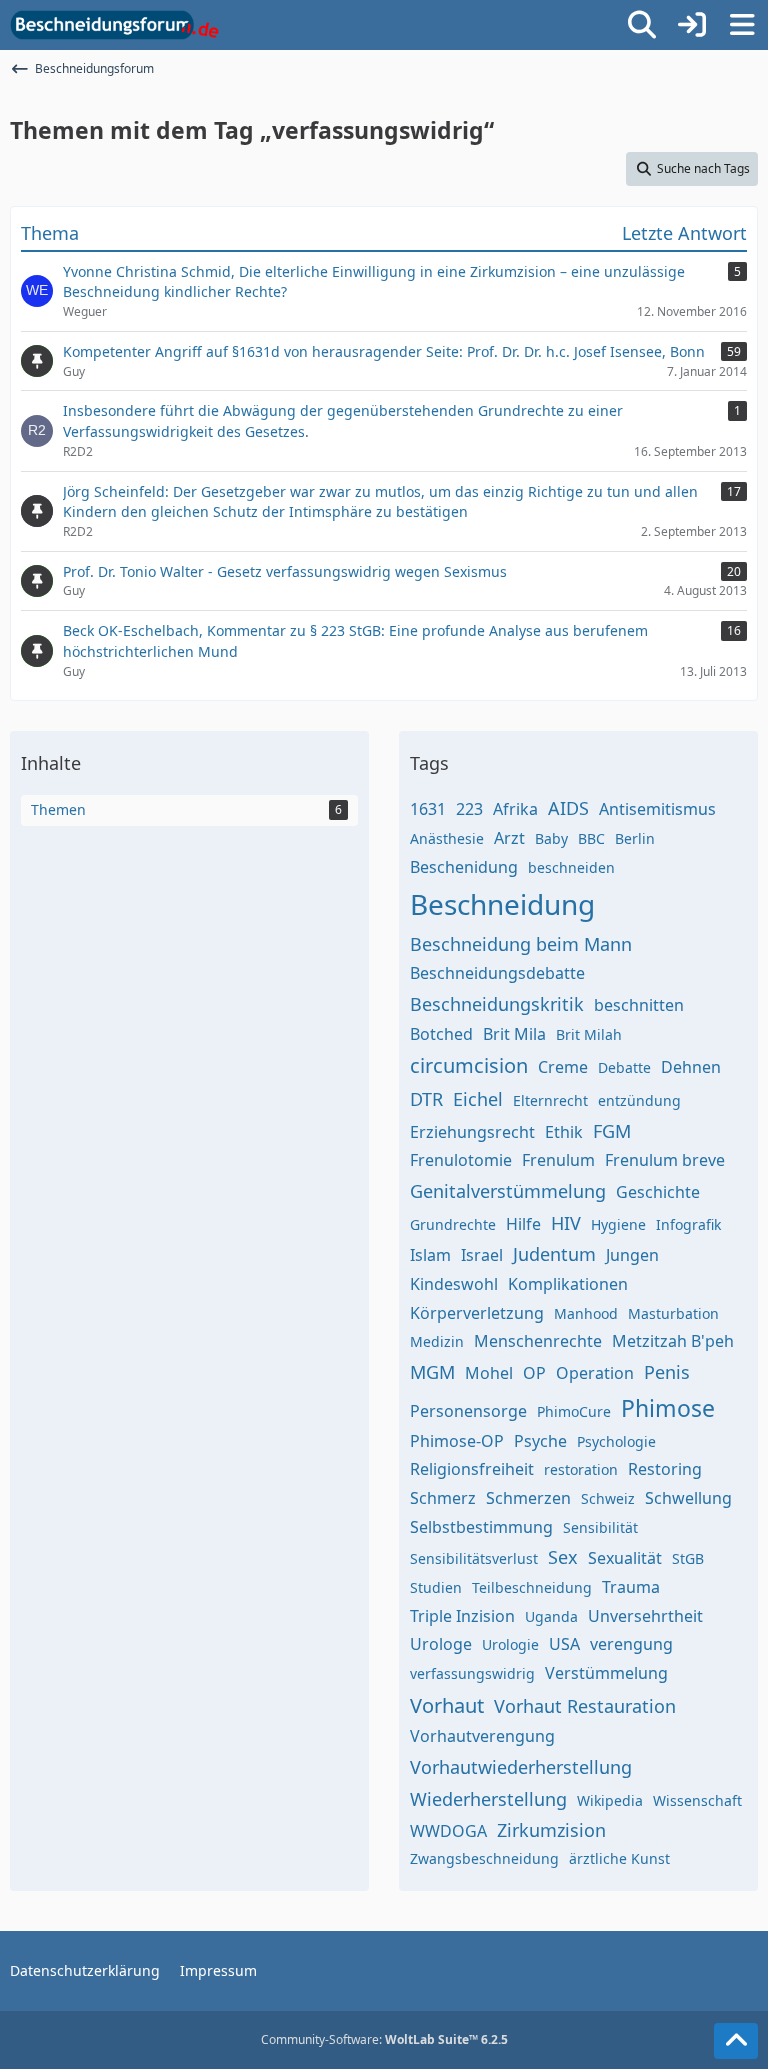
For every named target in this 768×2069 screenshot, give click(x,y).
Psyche (540, 1441)
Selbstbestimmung (481, 1527)
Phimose (668, 1408)
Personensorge (468, 1411)
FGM (612, 1131)
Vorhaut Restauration (585, 1706)
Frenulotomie (461, 1160)
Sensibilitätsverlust (474, 1558)
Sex (563, 1557)
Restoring (665, 1469)
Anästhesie (447, 838)
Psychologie (616, 1441)
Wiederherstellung (488, 1799)
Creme (563, 1067)
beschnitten (639, 1005)
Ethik (564, 1132)
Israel (482, 1255)
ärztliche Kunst (619, 1858)
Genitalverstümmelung (508, 1191)
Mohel (489, 1373)
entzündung (639, 1100)
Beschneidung (502, 904)
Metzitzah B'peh (673, 1341)
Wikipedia (610, 1800)
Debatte (624, 1067)
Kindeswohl (454, 1284)
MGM (432, 1372)
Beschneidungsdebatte (497, 973)
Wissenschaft (697, 1800)
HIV (566, 1223)
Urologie (510, 1644)
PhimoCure (574, 1411)
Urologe (441, 1644)
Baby (551, 838)
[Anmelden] (692, 25)
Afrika (515, 809)
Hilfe (523, 1224)
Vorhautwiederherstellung (521, 1767)
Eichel (478, 1099)
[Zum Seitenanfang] (736, 2041)
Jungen (632, 1255)
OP (534, 1373)
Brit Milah (589, 1034)
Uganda (551, 1616)
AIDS (568, 808)
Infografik (688, 1224)
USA (564, 1644)
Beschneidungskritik (497, 1004)
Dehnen (691, 1067)
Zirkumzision (551, 1830)
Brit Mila (514, 1034)
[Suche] (642, 25)
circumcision (469, 1065)
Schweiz (608, 1498)
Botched (441, 1034)
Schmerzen (528, 1498)
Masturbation (673, 1313)
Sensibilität (600, 1527)
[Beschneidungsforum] (114, 25)
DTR (426, 1099)
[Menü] (742, 25)
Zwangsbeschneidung (484, 1858)
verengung (631, 1644)
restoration (581, 1469)
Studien (436, 1587)
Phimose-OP (457, 1441)
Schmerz (443, 1498)
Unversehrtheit (645, 1616)
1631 (428, 809)
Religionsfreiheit (472, 1469)
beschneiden (571, 867)
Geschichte (658, 1192)
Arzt (509, 838)
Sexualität (625, 1558)
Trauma (631, 1587)
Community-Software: (384, 2039)
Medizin (437, 1341)
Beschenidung (464, 867)
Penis (667, 1372)
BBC (591, 838)
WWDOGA (448, 1831)
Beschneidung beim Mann (521, 944)
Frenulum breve (665, 1160)
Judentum (554, 1254)
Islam (430, 1255)
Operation (595, 1373)
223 (469, 809)
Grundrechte (453, 1224)
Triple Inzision (462, 1616)
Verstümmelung (606, 1673)
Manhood (586, 1313)
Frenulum (558, 1160)
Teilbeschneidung (532, 1587)
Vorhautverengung (482, 1736)
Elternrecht (550, 1100)
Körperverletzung (477, 1313)
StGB (688, 1558)
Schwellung (688, 1498)
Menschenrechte (538, 1341)
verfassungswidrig (472, 1673)
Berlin (635, 838)
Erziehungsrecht (472, 1132)
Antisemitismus (657, 809)
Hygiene (618, 1224)
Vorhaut (447, 1705)
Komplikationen (568, 1284)
